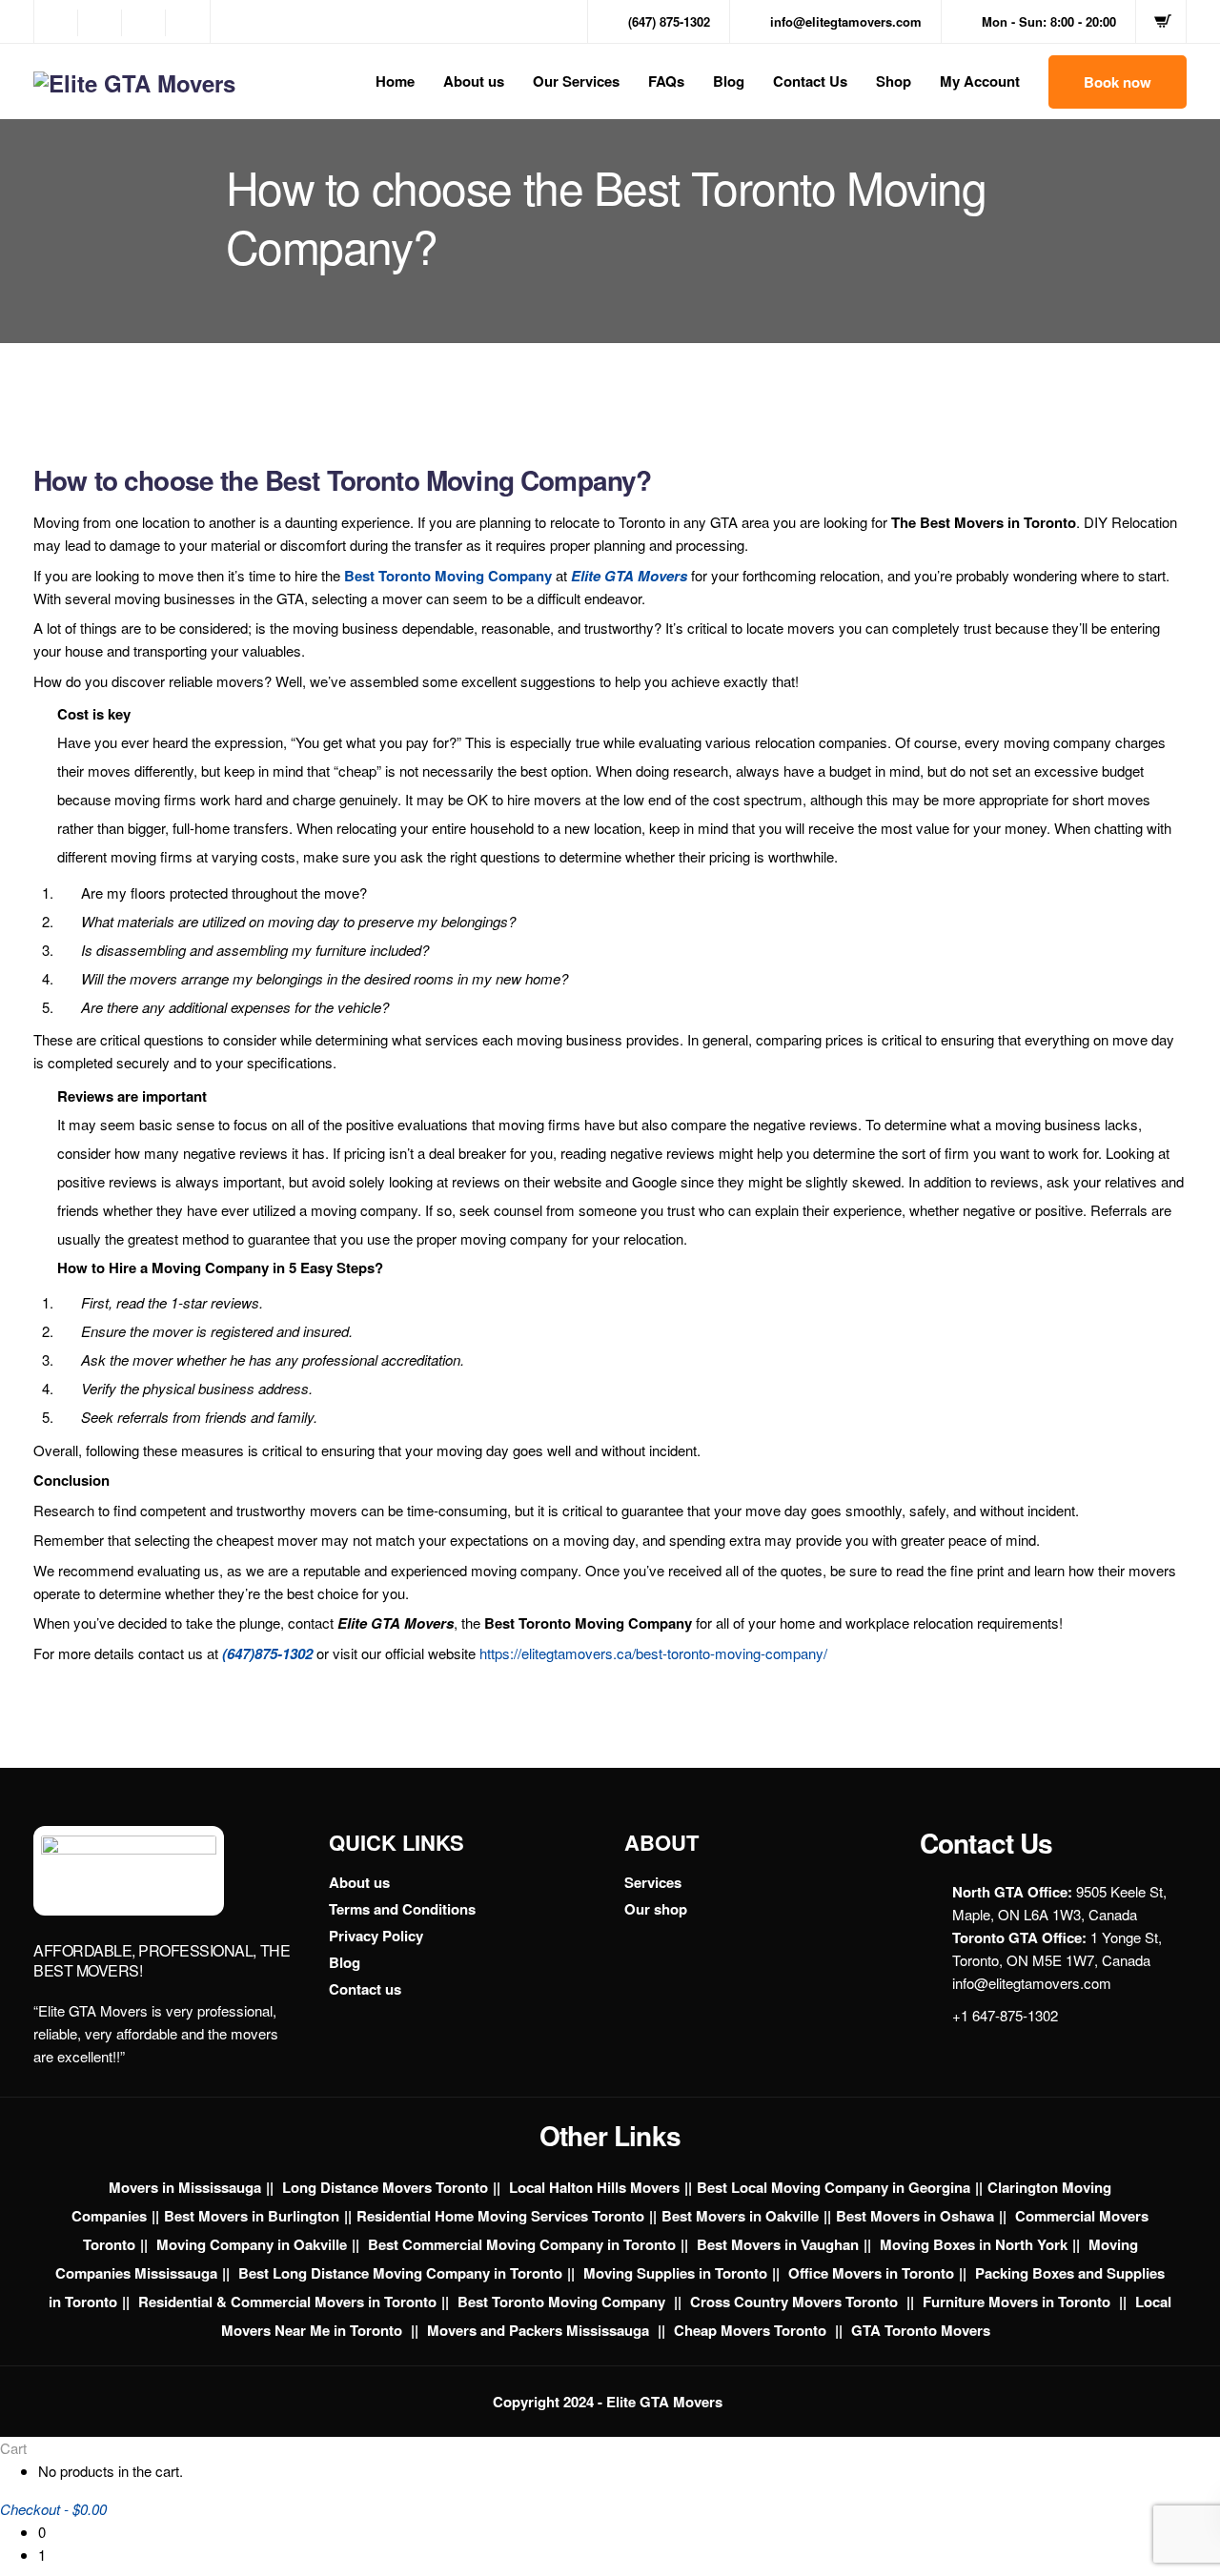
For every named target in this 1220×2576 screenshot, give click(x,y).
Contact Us (810, 81)
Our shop (656, 1909)
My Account (980, 81)
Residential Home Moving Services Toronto (500, 2216)
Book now (1118, 82)
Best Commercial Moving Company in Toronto (522, 2244)
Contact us (365, 1989)
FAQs (666, 81)
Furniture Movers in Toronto (1018, 2302)
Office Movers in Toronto (871, 2273)
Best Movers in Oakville (740, 2216)
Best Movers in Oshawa (915, 2216)
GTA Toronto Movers (921, 2330)
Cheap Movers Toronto (752, 2330)
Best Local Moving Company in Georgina (834, 2187)
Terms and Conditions (402, 1909)
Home (395, 81)
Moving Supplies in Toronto (675, 2273)
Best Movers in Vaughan (778, 2244)
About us (474, 81)
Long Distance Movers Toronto (385, 2187)
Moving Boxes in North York (974, 2244)
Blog (729, 81)
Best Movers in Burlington (252, 2216)
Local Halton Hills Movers (594, 2187)
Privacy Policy (376, 1936)
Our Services (576, 81)
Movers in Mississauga (185, 2187)
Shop (894, 81)
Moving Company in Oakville (252, 2244)
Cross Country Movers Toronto (796, 2302)
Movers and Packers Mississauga (540, 2330)
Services (653, 1882)
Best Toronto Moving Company (563, 2302)
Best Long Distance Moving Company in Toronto (400, 2273)
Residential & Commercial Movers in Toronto (287, 2302)
